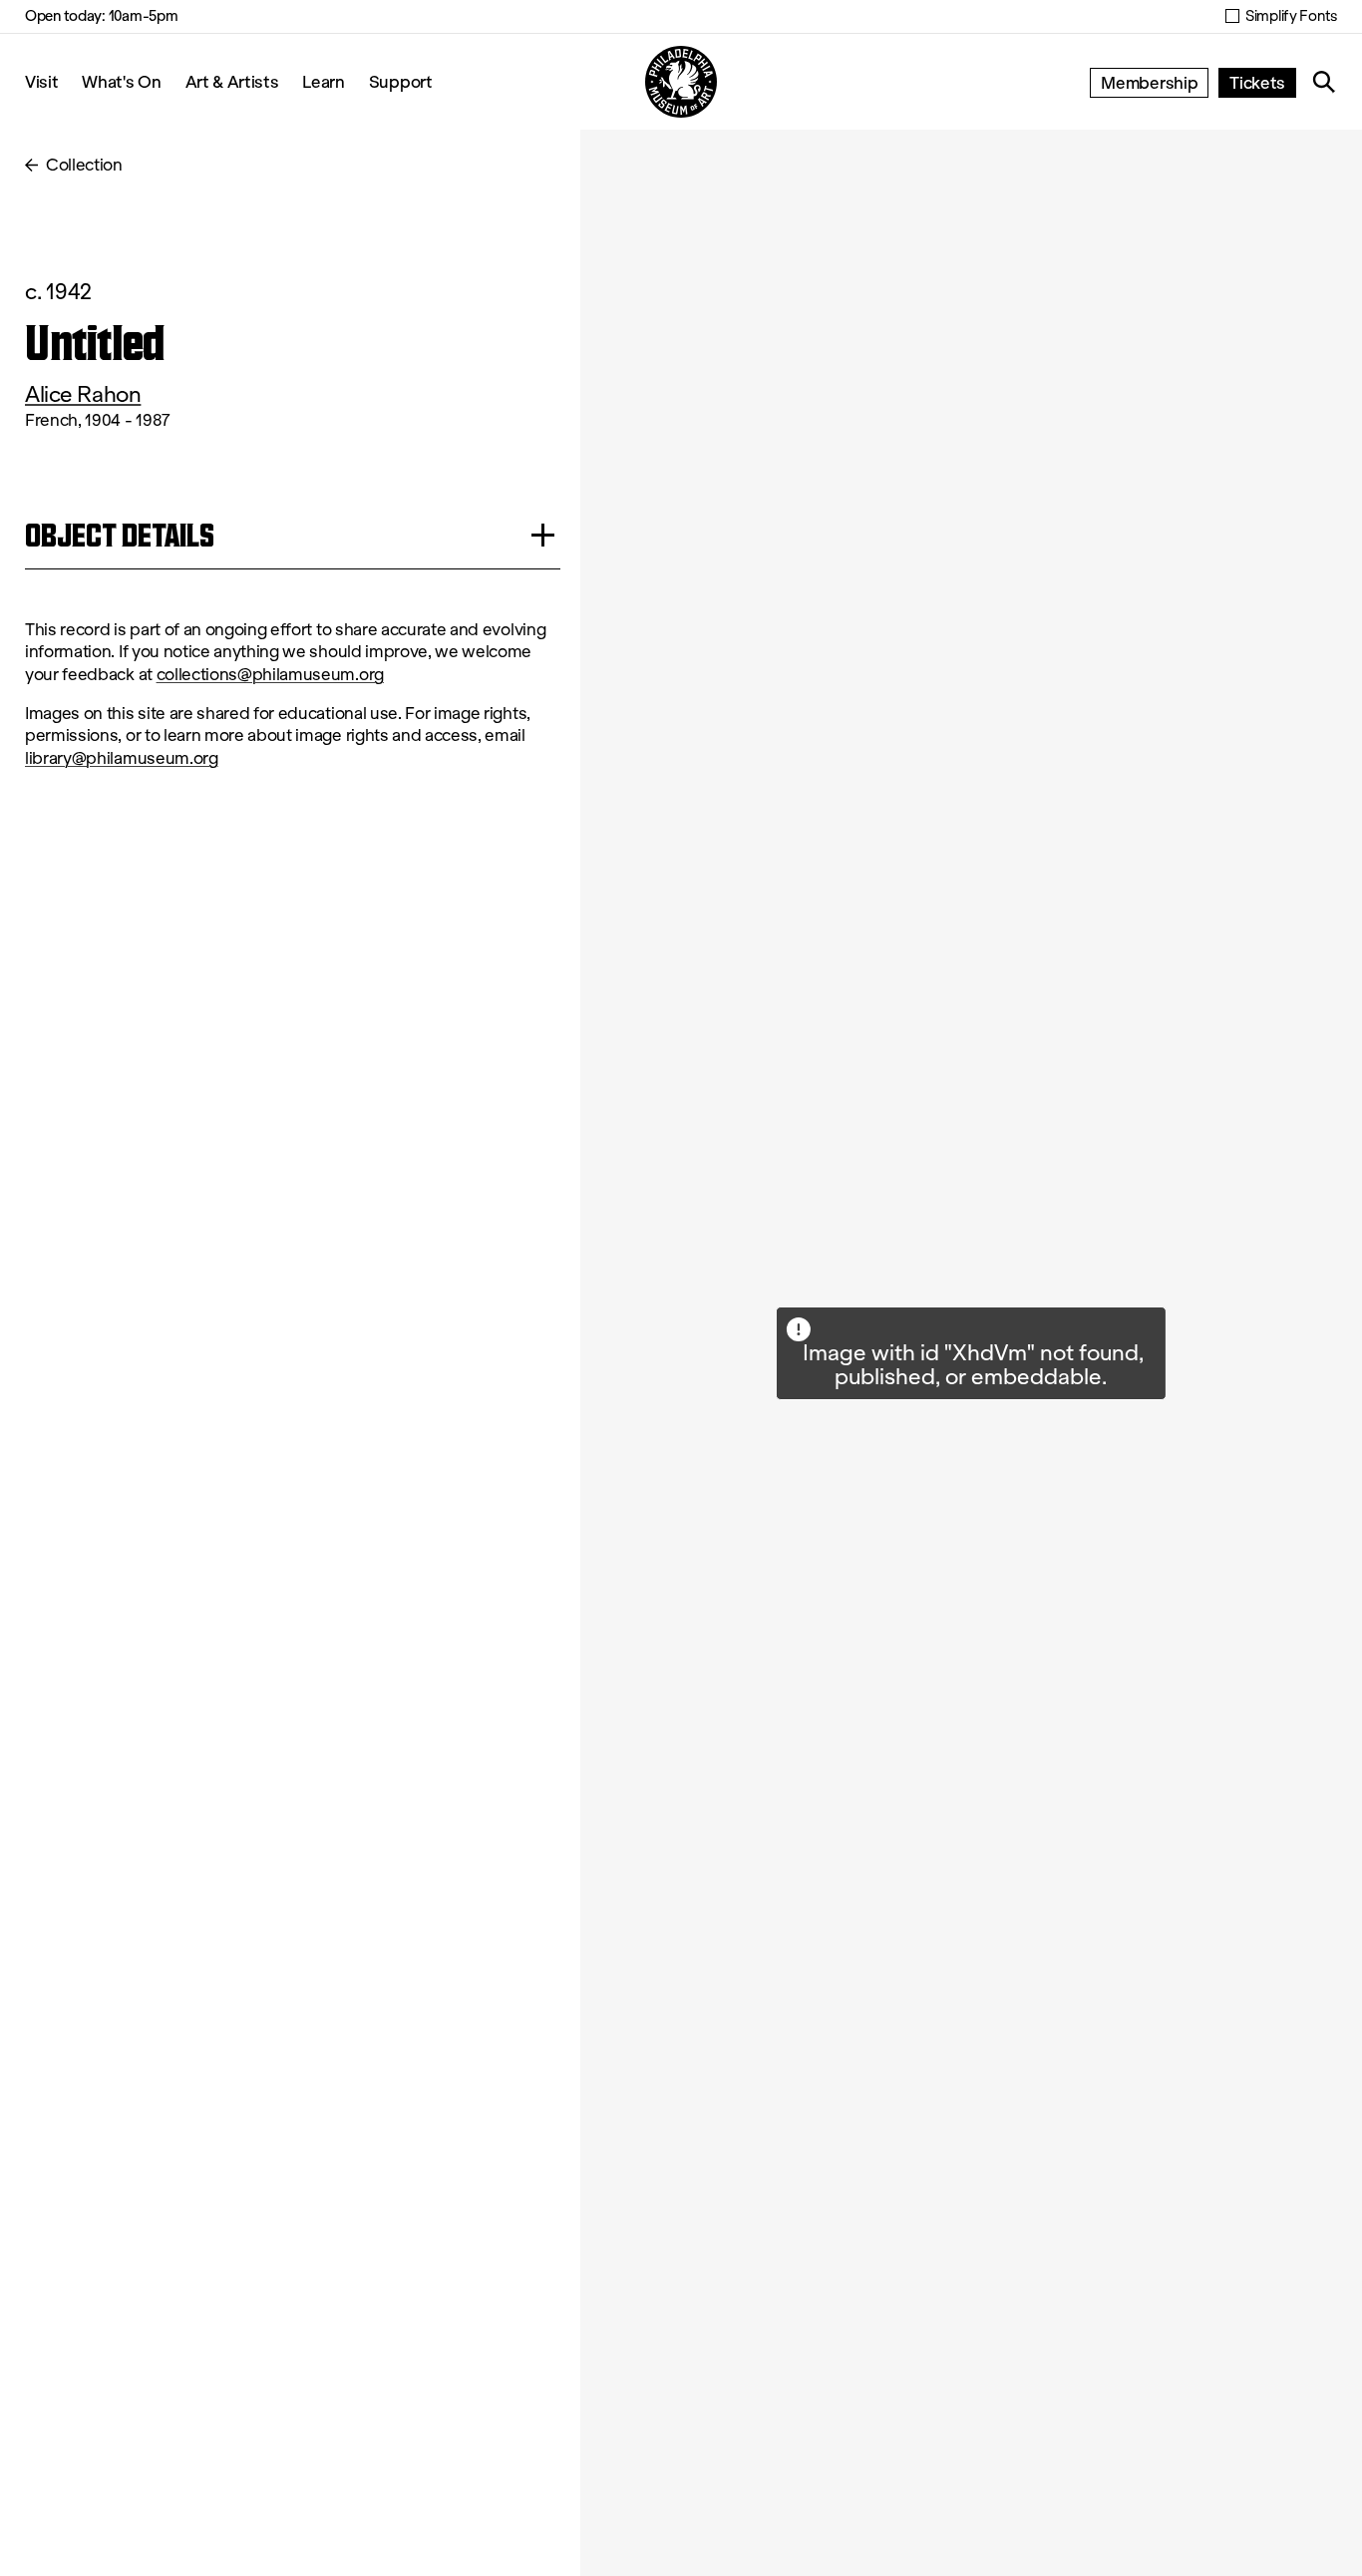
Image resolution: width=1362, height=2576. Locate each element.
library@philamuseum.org (122, 758)
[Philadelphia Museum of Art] (681, 82)
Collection (84, 165)
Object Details (120, 535)
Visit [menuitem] (41, 81)
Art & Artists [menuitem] (232, 81)
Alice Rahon (83, 394)
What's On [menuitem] (121, 81)
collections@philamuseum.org (270, 675)
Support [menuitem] (401, 81)
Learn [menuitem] (323, 81)
